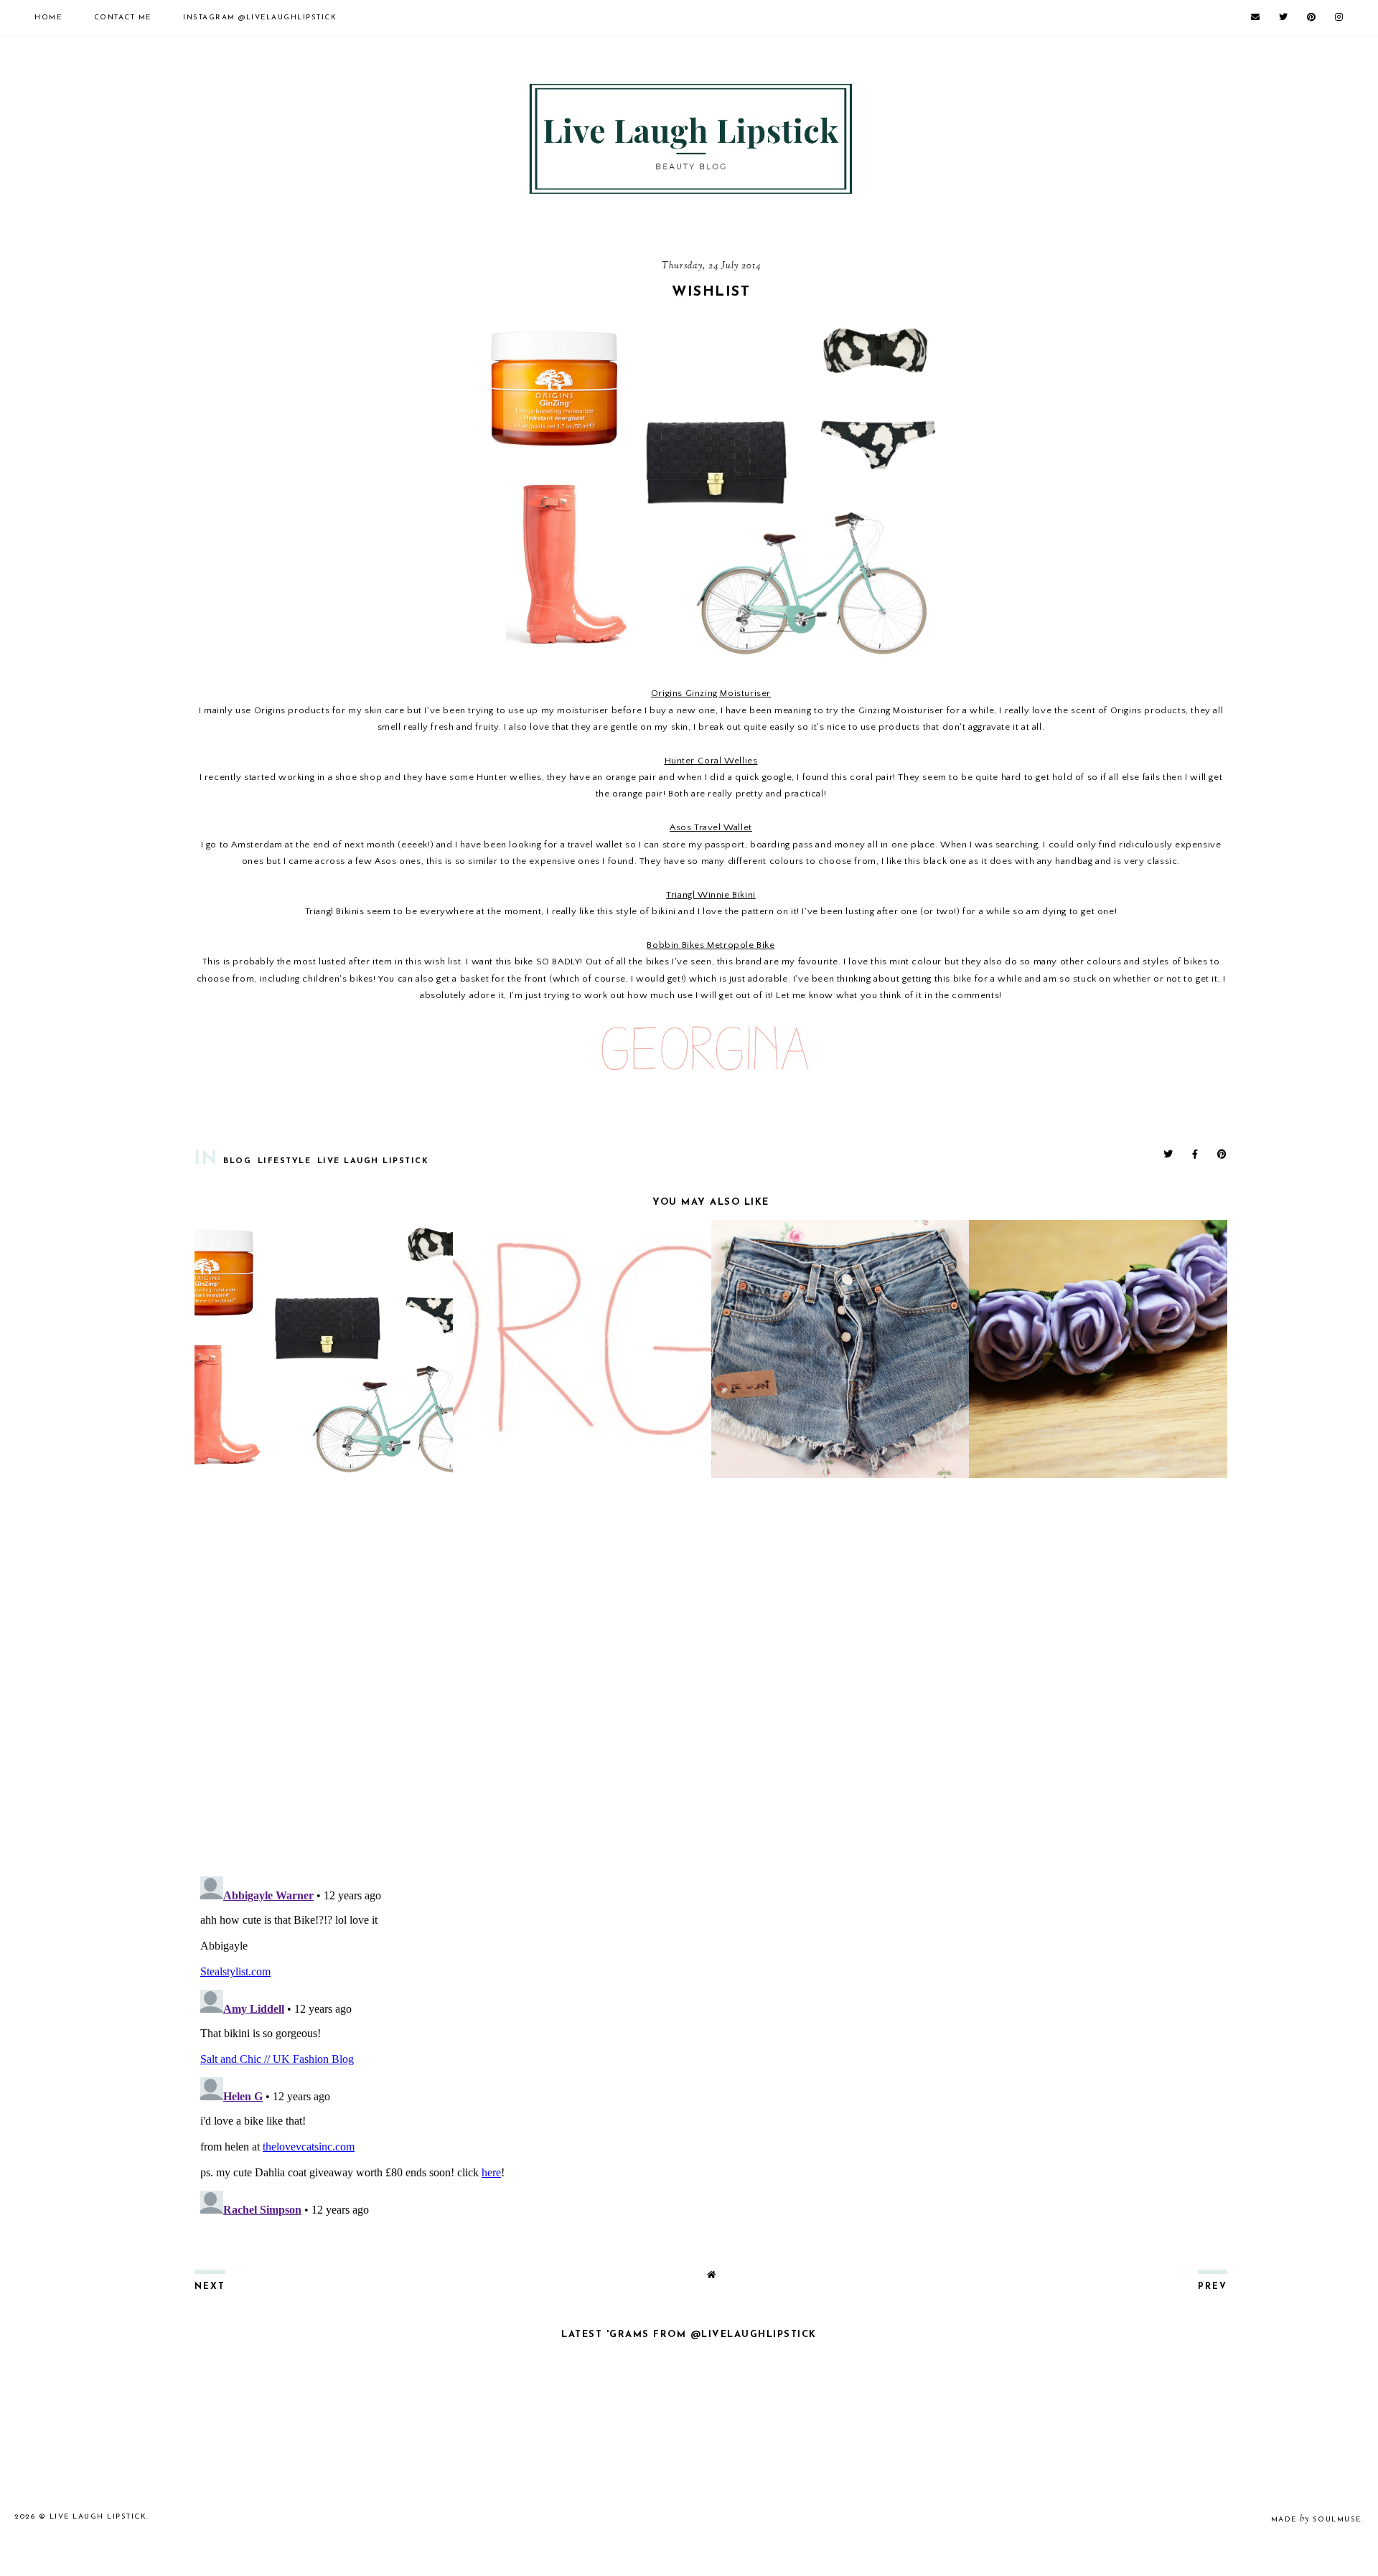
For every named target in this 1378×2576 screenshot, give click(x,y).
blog (237, 1161)
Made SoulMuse (1316, 2520)
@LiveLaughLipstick (260, 18)
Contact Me (123, 18)
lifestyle (285, 1161)
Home (48, 18)
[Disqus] (711, 1679)
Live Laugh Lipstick (373, 1161)
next (210, 2287)
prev (1213, 2287)
